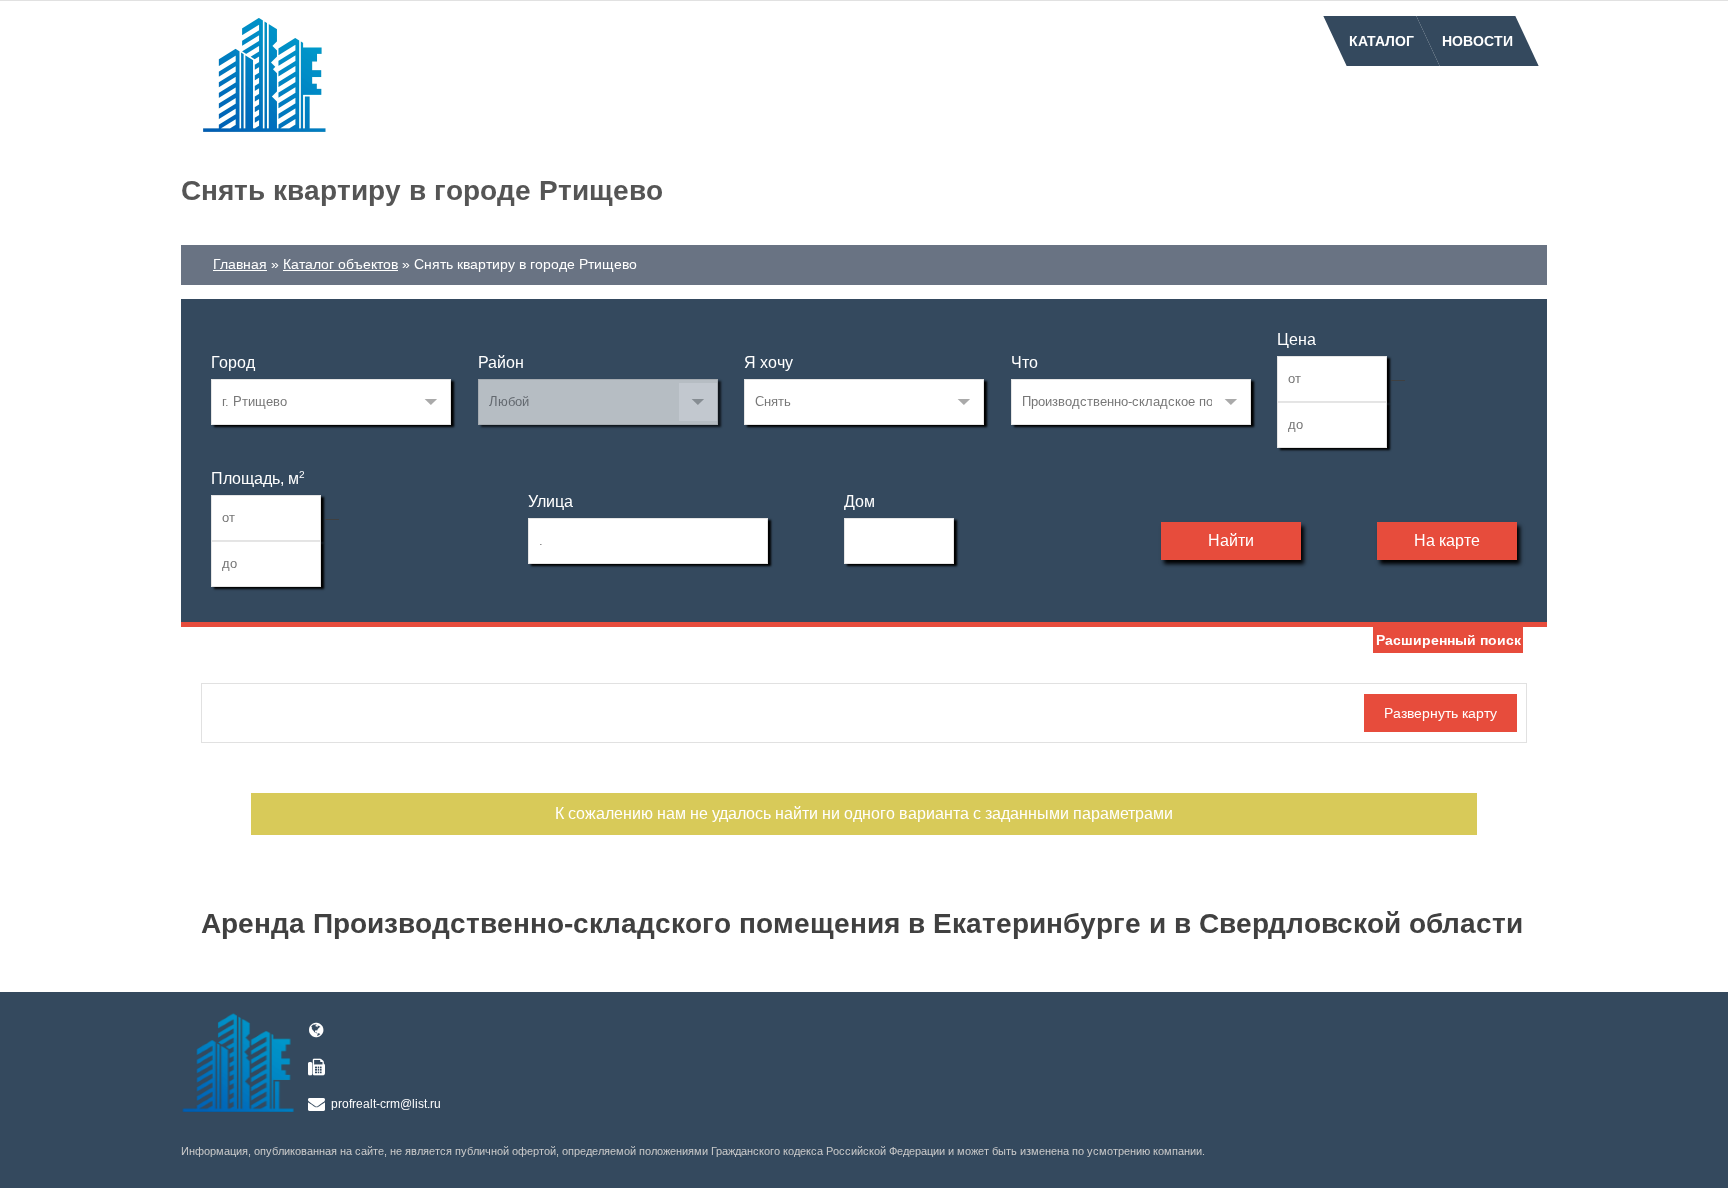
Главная (240, 264)
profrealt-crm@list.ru (386, 1104)
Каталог (1381, 41)
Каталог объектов (340, 264)
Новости (1477, 41)
